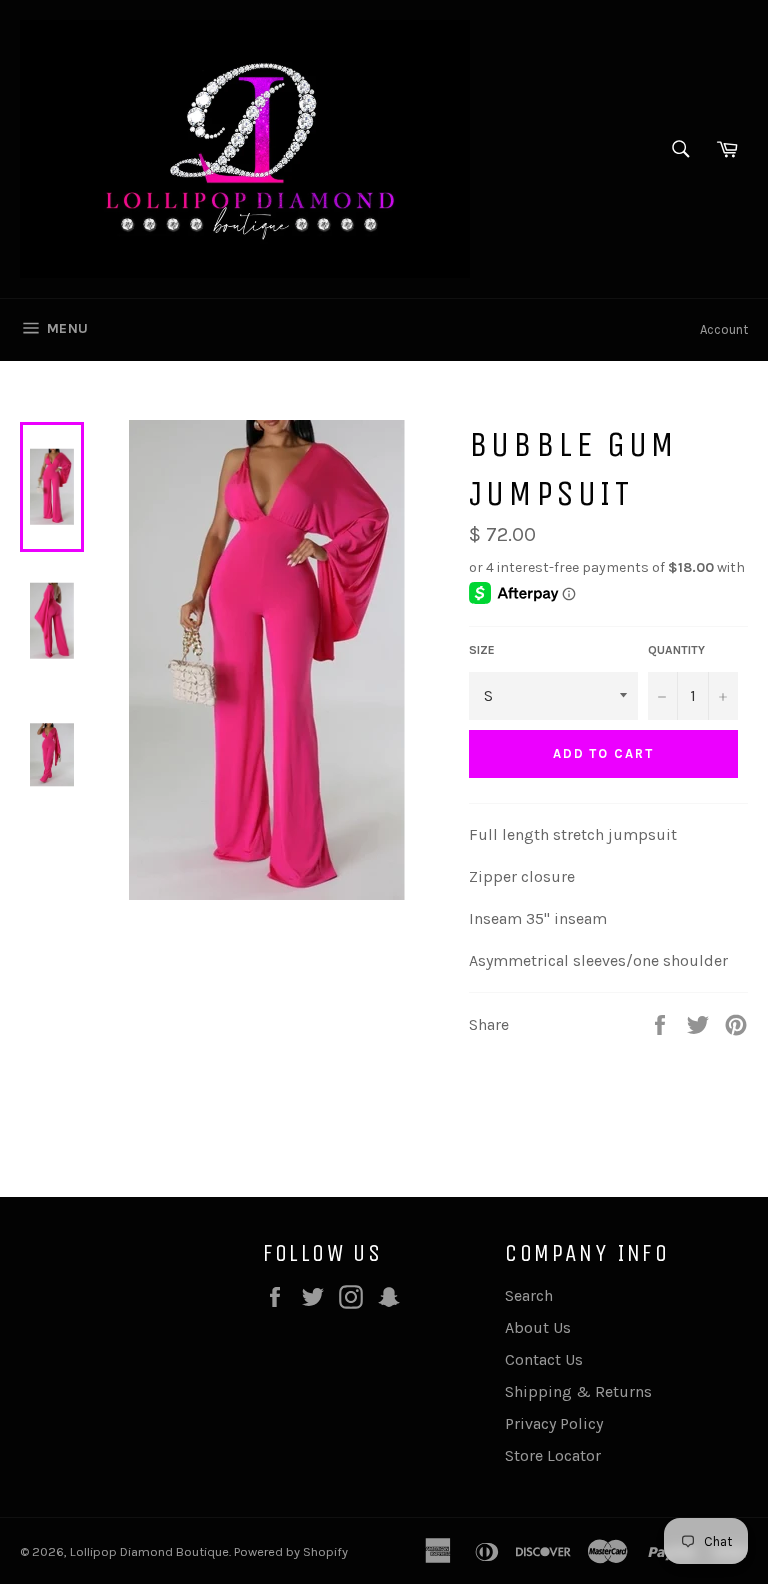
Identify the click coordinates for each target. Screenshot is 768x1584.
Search (529, 1295)
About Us (538, 1327)
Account (724, 329)
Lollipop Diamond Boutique (149, 1551)
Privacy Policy (554, 1423)
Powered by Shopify (291, 1551)
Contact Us (544, 1359)
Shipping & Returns (578, 1391)
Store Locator (553, 1455)
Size (482, 650)
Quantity (676, 650)
